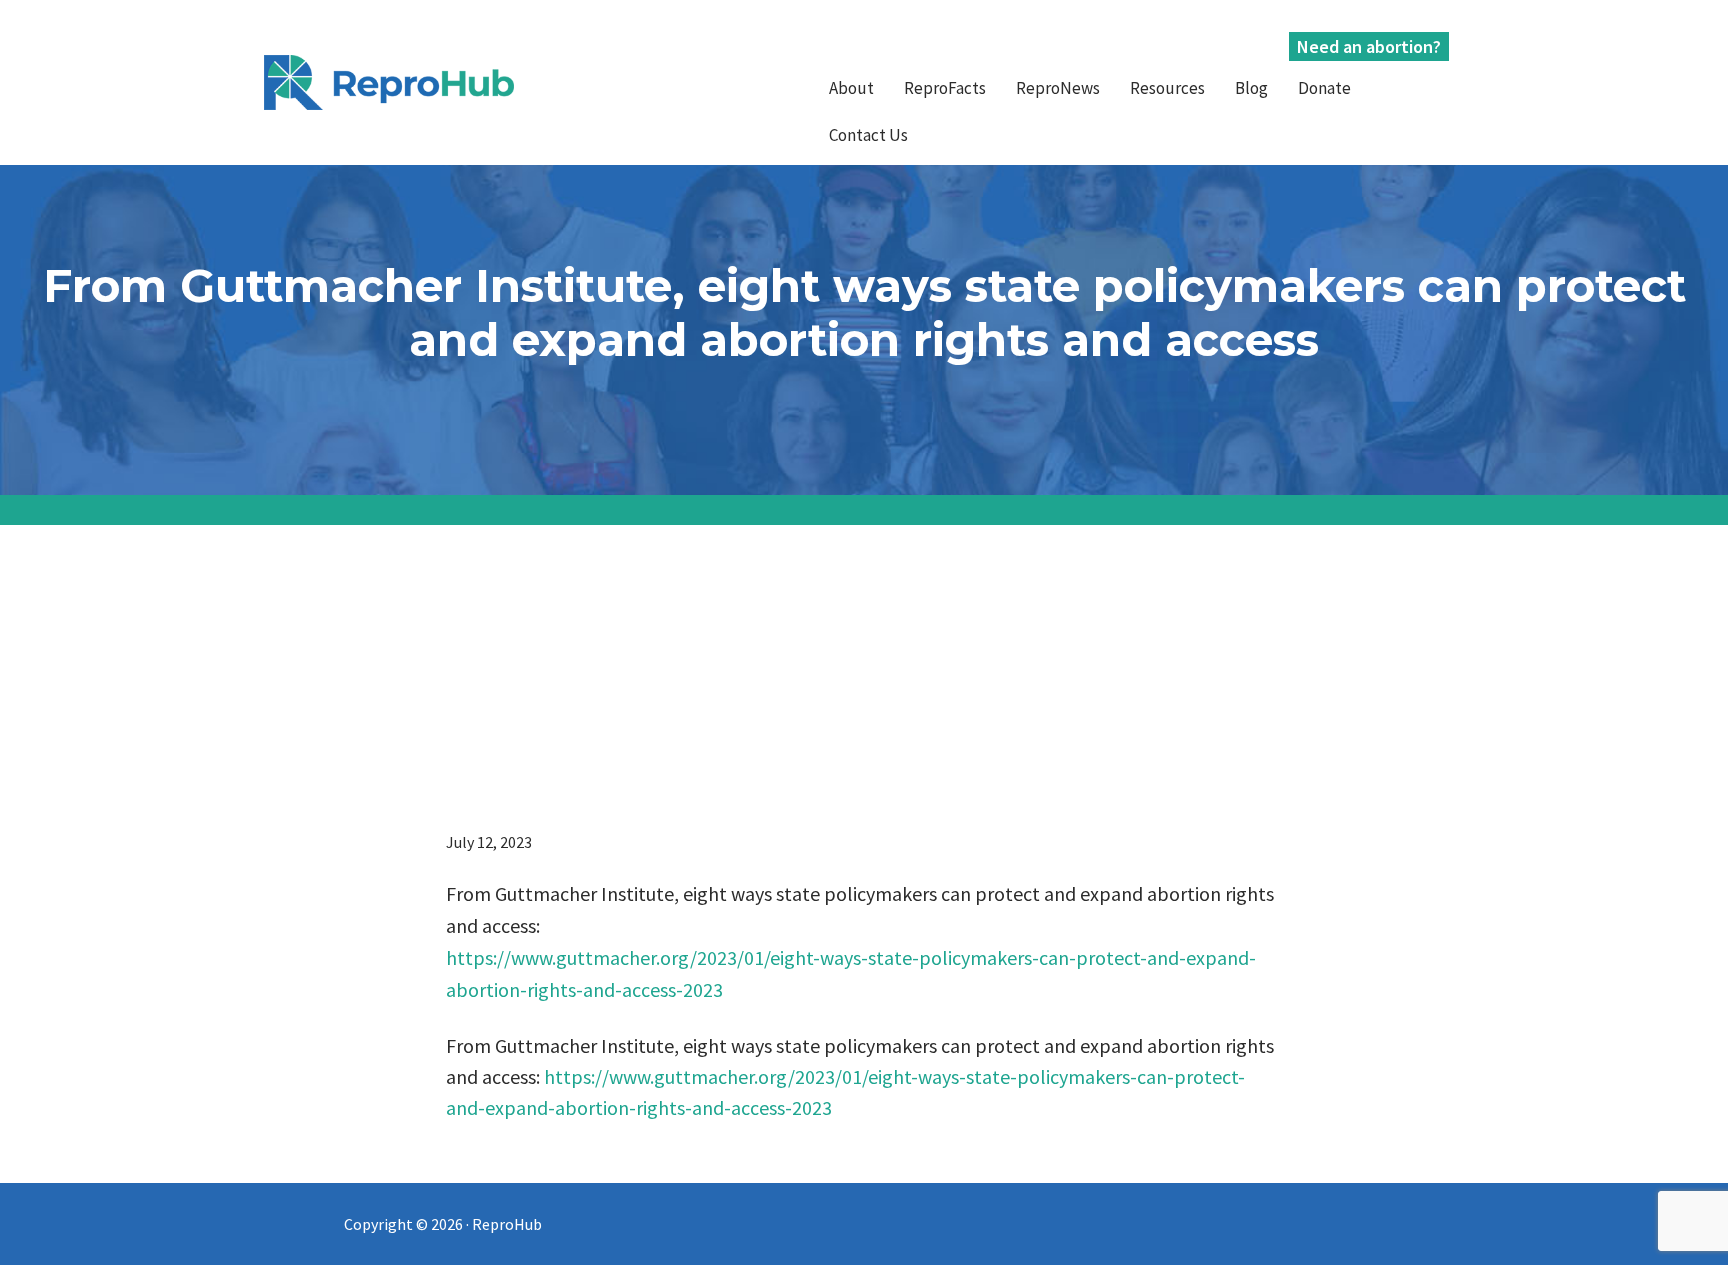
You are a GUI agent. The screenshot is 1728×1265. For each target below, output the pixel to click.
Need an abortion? (1369, 46)
